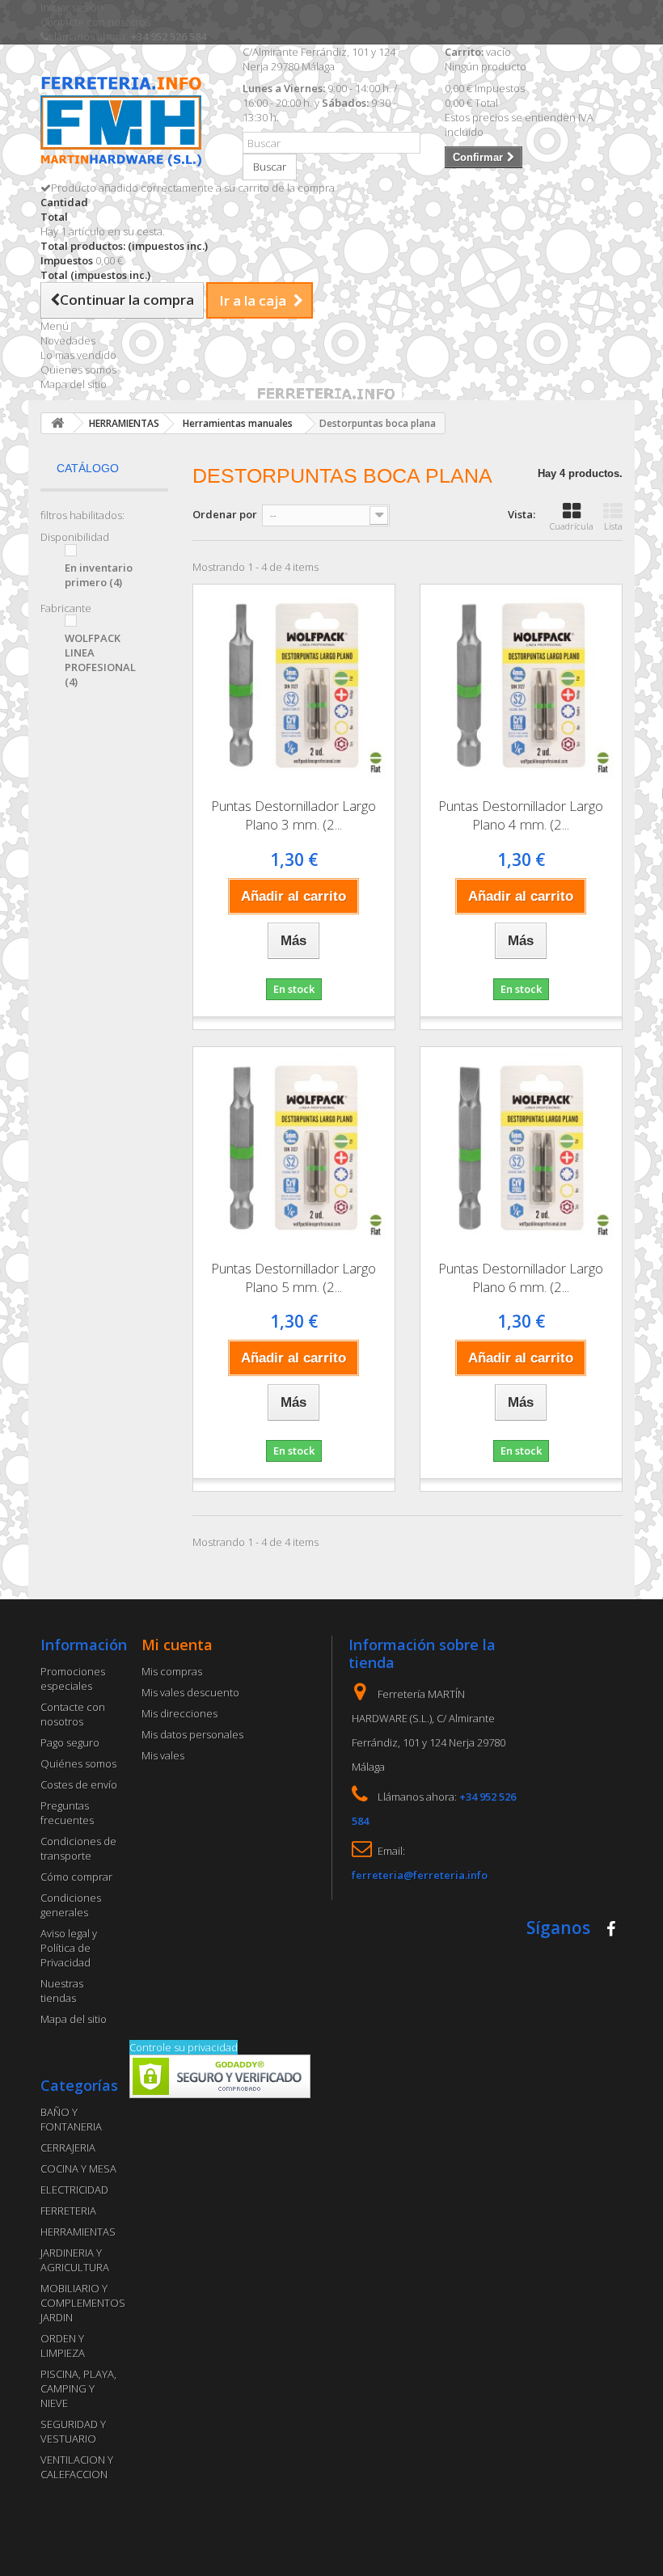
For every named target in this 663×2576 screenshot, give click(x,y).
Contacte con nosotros (95, 22)
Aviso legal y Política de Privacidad (69, 1948)
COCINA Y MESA (78, 2168)
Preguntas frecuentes (67, 1813)
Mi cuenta (177, 1645)
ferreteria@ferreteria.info (420, 1875)
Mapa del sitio (74, 384)
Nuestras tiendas (62, 1991)
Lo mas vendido (78, 355)
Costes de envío (79, 1784)
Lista (613, 526)
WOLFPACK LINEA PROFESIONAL (100, 660)
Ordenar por (225, 514)
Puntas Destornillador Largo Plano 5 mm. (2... (293, 1277)
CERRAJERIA (68, 2147)
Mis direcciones (179, 1713)
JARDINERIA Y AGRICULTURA (75, 2260)
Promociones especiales (73, 1679)
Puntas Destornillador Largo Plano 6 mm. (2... (521, 1277)
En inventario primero (99, 575)
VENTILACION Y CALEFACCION (77, 2467)
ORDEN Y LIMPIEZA (63, 2346)
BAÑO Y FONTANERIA (71, 2119)
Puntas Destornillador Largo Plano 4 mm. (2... (521, 815)
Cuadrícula (572, 526)
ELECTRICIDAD (74, 2190)
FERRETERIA (68, 2211)
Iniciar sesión (72, 7)
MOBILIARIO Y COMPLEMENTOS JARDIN (83, 2303)
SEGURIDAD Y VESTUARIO (73, 2431)
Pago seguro (70, 1742)
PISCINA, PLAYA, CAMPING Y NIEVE (78, 2388)
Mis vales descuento (190, 1692)
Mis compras (172, 1671)
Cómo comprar (76, 1877)
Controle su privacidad (184, 2047)
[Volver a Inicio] (57, 423)
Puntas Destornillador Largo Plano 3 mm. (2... (293, 815)
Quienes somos (78, 370)
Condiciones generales (71, 1905)
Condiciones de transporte (78, 1848)
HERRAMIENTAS (78, 2232)
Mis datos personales (192, 1734)
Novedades (68, 340)
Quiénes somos (78, 1763)
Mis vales (163, 1755)
